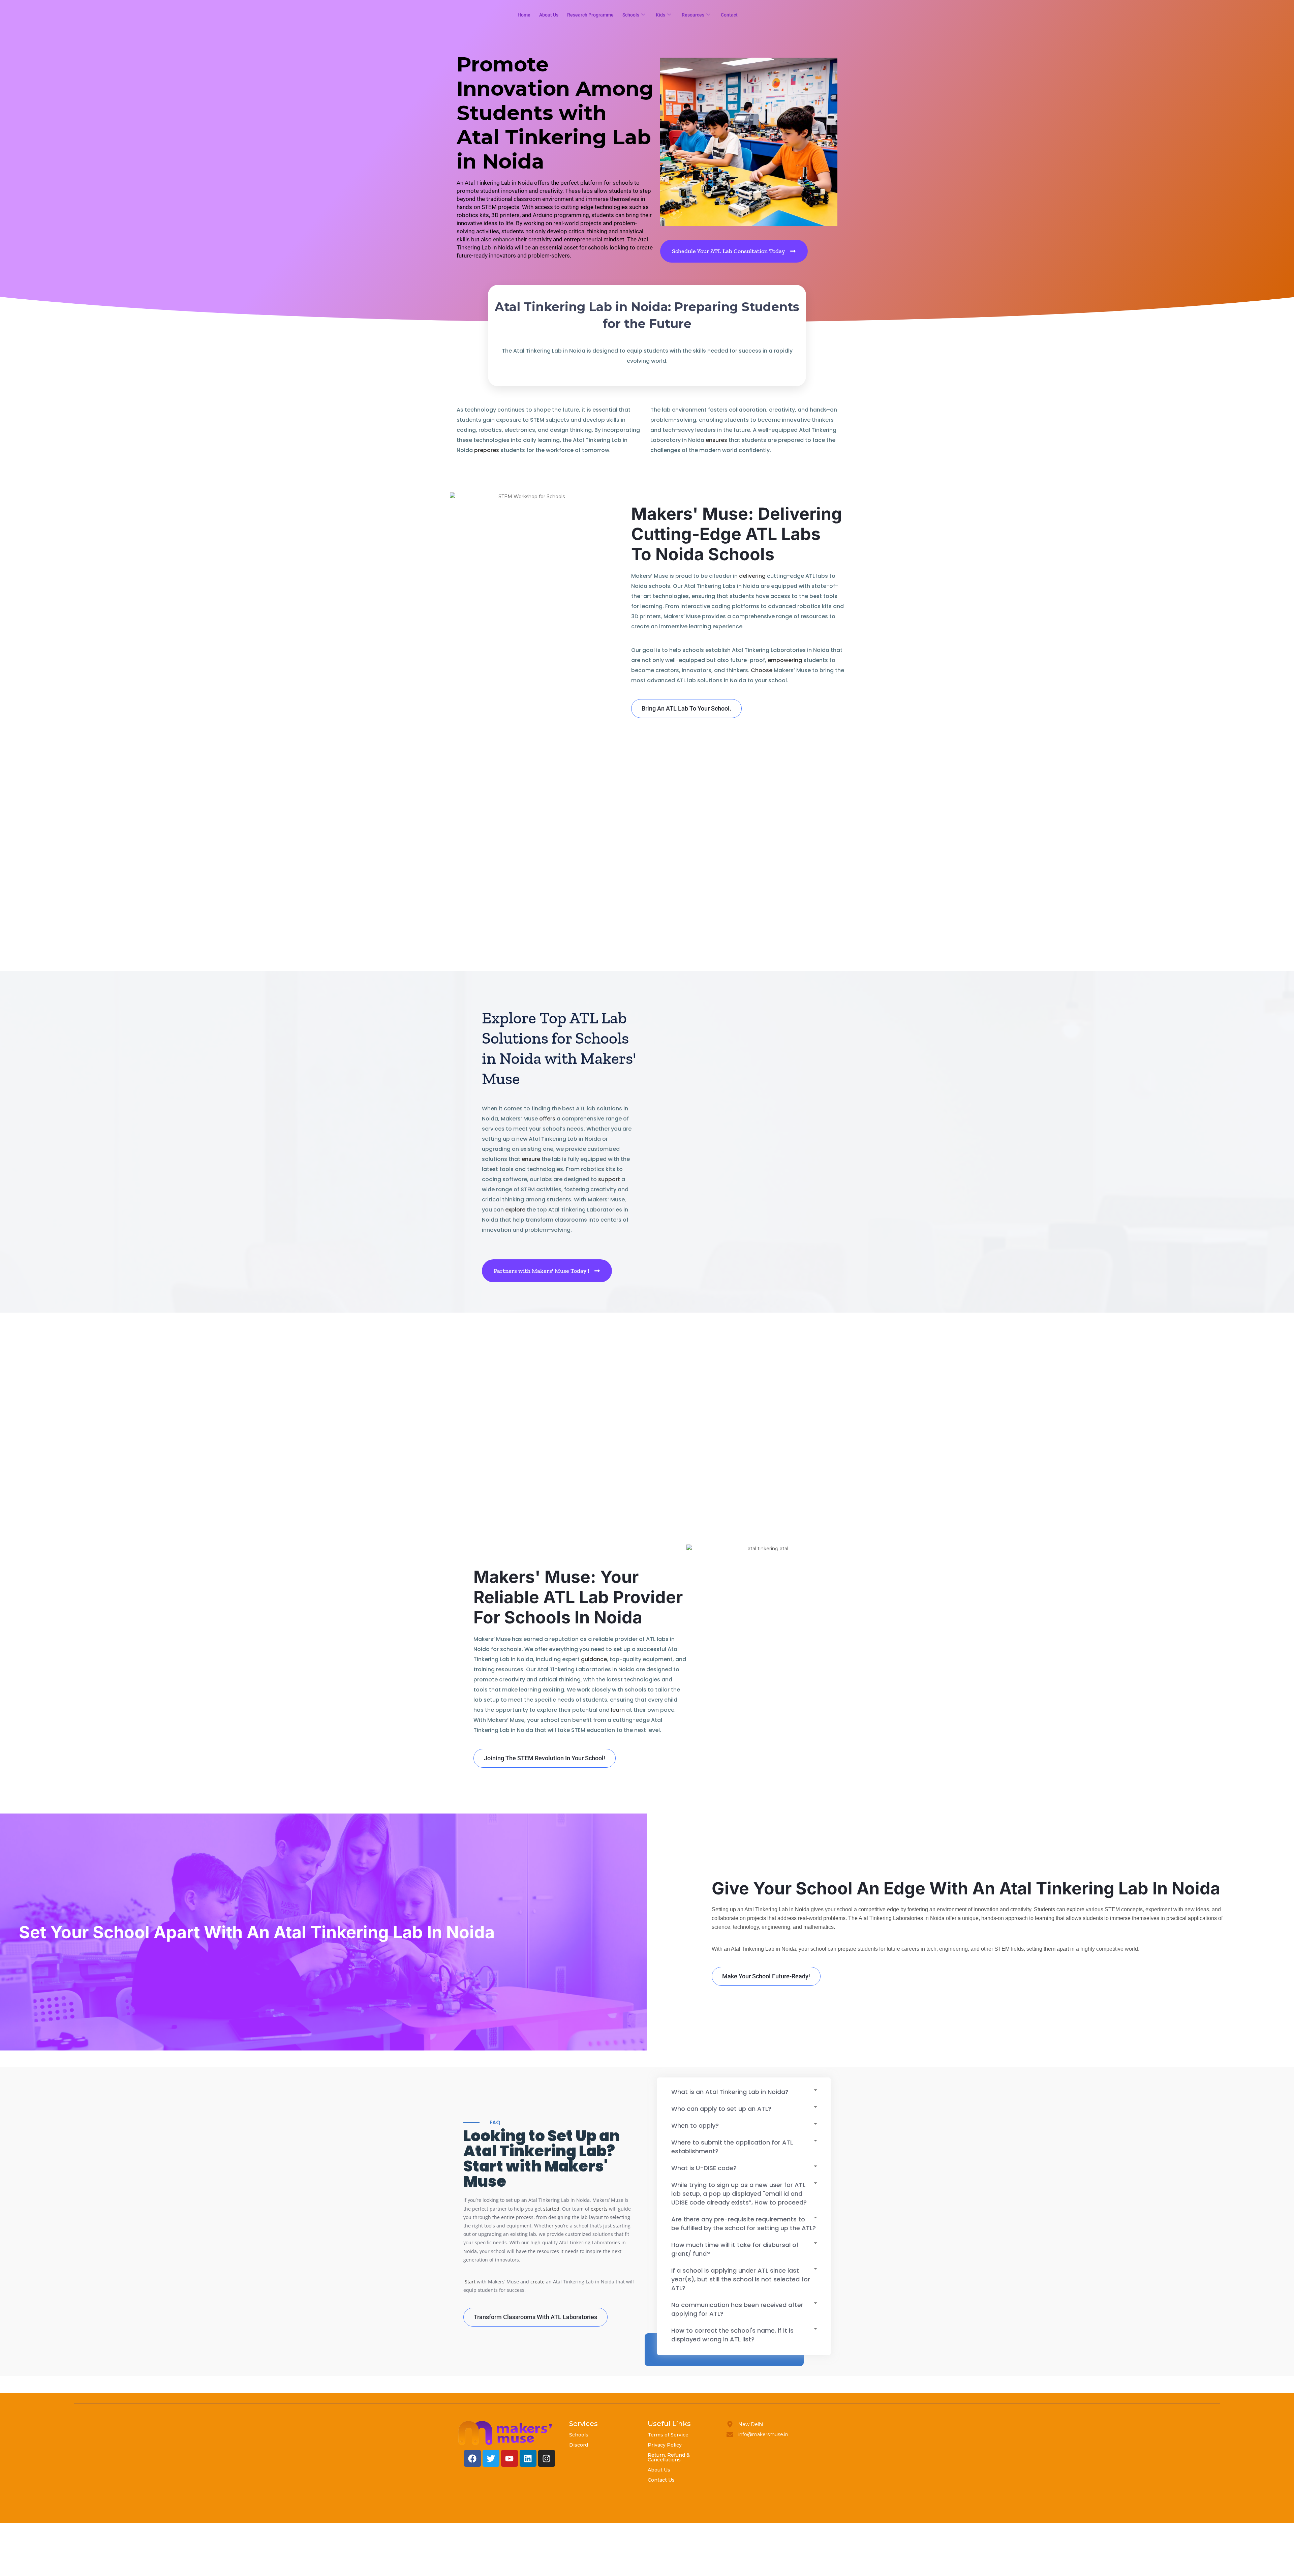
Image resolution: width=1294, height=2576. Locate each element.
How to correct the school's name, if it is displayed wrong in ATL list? (732, 2335)
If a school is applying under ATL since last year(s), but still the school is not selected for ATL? (741, 2279)
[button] (744, 2093)
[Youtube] (510, 2458)
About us (549, 15)
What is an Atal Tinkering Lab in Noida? (730, 2092)
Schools (631, 15)
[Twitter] (491, 2458)
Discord (579, 2445)
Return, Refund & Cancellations (669, 2457)
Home (524, 15)
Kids (660, 15)
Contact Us (661, 2480)
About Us (659, 2470)
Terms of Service (668, 2435)
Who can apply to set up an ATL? (721, 2109)
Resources (693, 15)
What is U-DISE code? (704, 2168)
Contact (729, 15)
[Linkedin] (528, 2458)
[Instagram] (547, 2458)
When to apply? (695, 2125)
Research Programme (590, 15)
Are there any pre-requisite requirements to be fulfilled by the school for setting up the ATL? (744, 2224)
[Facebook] (472, 2458)
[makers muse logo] (505, 2433)
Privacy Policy (665, 2445)
